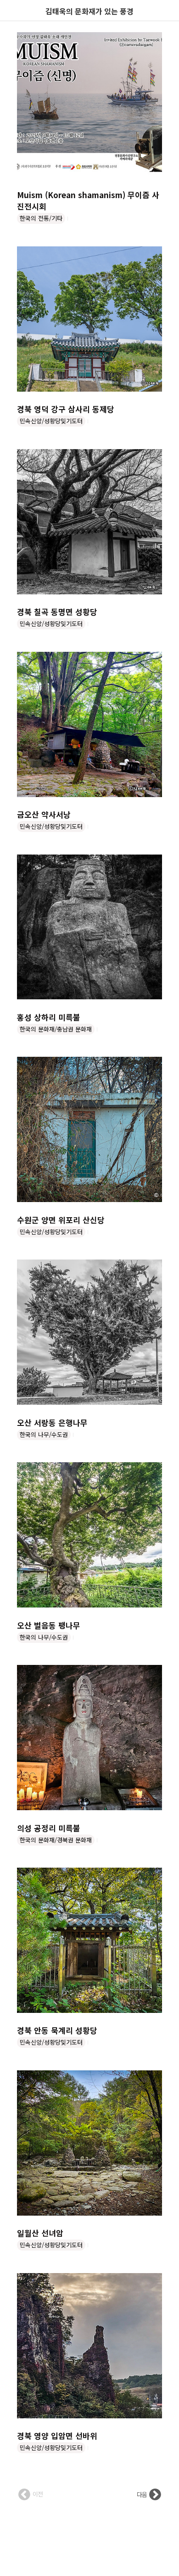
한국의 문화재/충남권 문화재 (56, 1029)
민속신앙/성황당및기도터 (51, 421)
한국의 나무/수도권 (44, 1434)
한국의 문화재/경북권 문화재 (56, 1840)
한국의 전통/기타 (41, 218)
